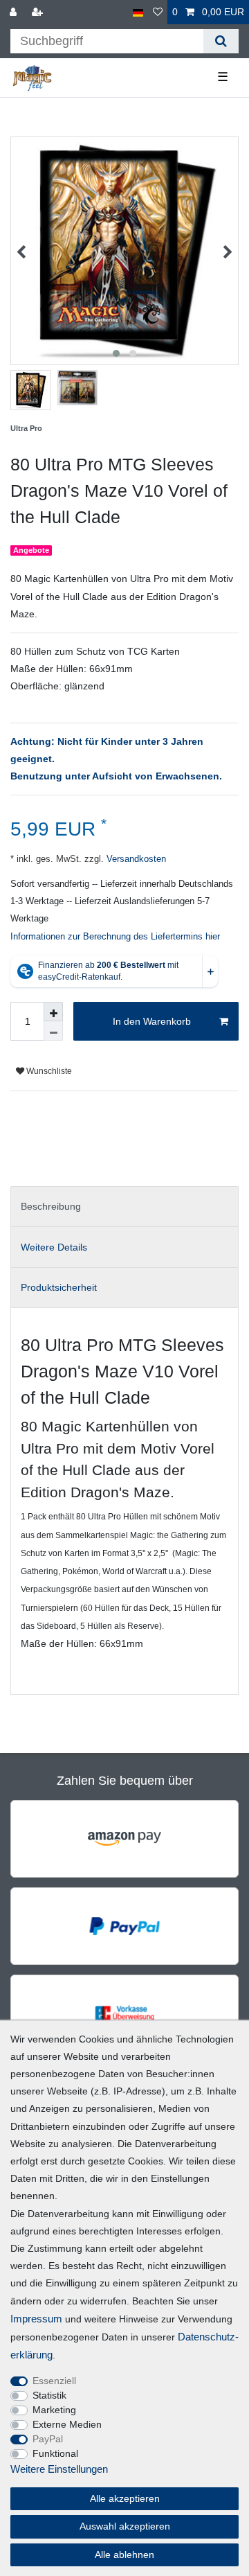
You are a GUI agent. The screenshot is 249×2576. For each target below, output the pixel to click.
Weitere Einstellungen (59, 2469)
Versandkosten (135, 859)
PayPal (48, 2439)
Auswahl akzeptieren (125, 2526)
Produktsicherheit (59, 1287)
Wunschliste (48, 1071)
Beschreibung (51, 1206)
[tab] (124, 1207)
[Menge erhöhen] (53, 1012)
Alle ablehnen (124, 2555)
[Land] (138, 12)
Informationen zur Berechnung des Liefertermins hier (115, 937)
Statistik (49, 2395)
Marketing (54, 2410)
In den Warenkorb (152, 1021)
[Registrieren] (39, 12)
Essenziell (54, 2381)
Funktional (55, 2453)
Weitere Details (54, 1247)
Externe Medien (67, 2424)
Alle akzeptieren (125, 2498)
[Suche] (221, 41)
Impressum (36, 2319)
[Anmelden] (15, 12)
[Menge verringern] (53, 1031)
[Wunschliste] (158, 12)
